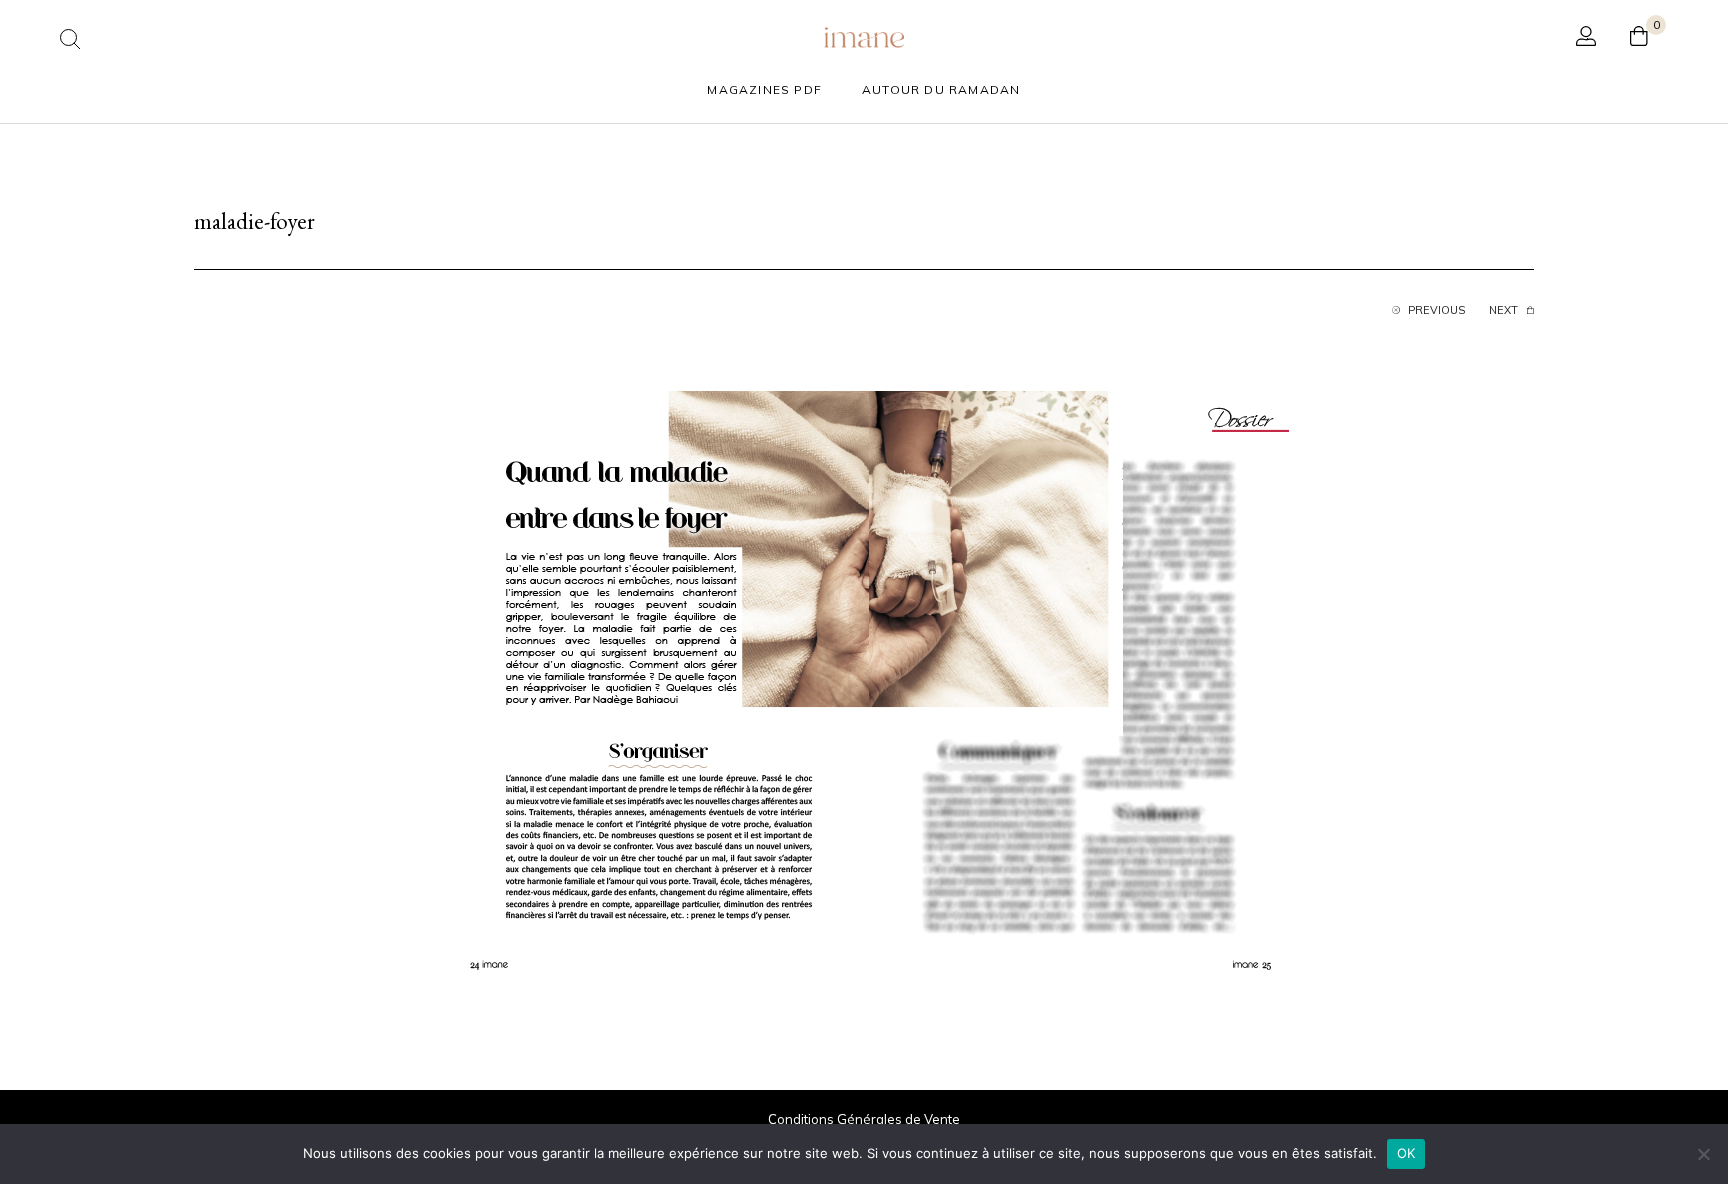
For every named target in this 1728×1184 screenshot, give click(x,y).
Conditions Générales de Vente (864, 1119)
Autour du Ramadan (941, 89)
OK (1406, 1153)
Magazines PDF (764, 89)
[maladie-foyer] (864, 687)
